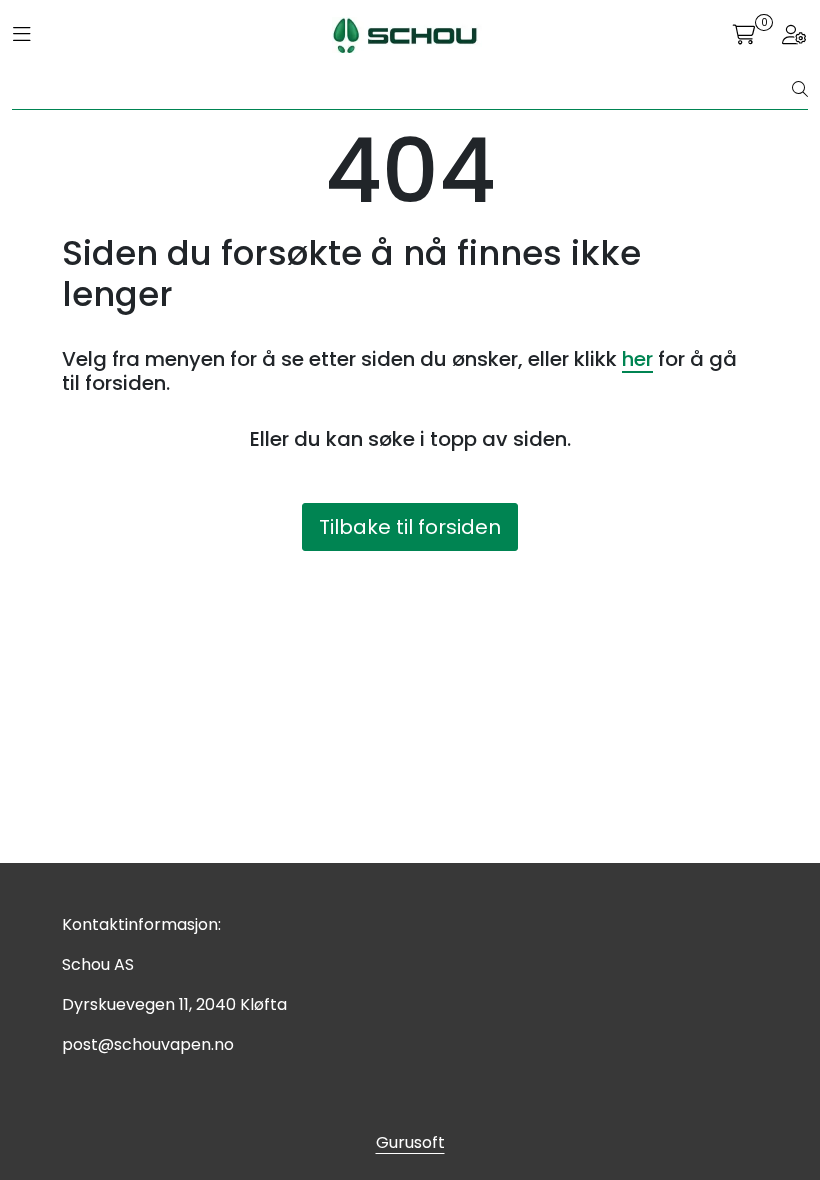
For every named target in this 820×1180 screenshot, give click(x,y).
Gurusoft (410, 1142)
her (637, 359)
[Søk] (800, 90)
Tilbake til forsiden (410, 527)
